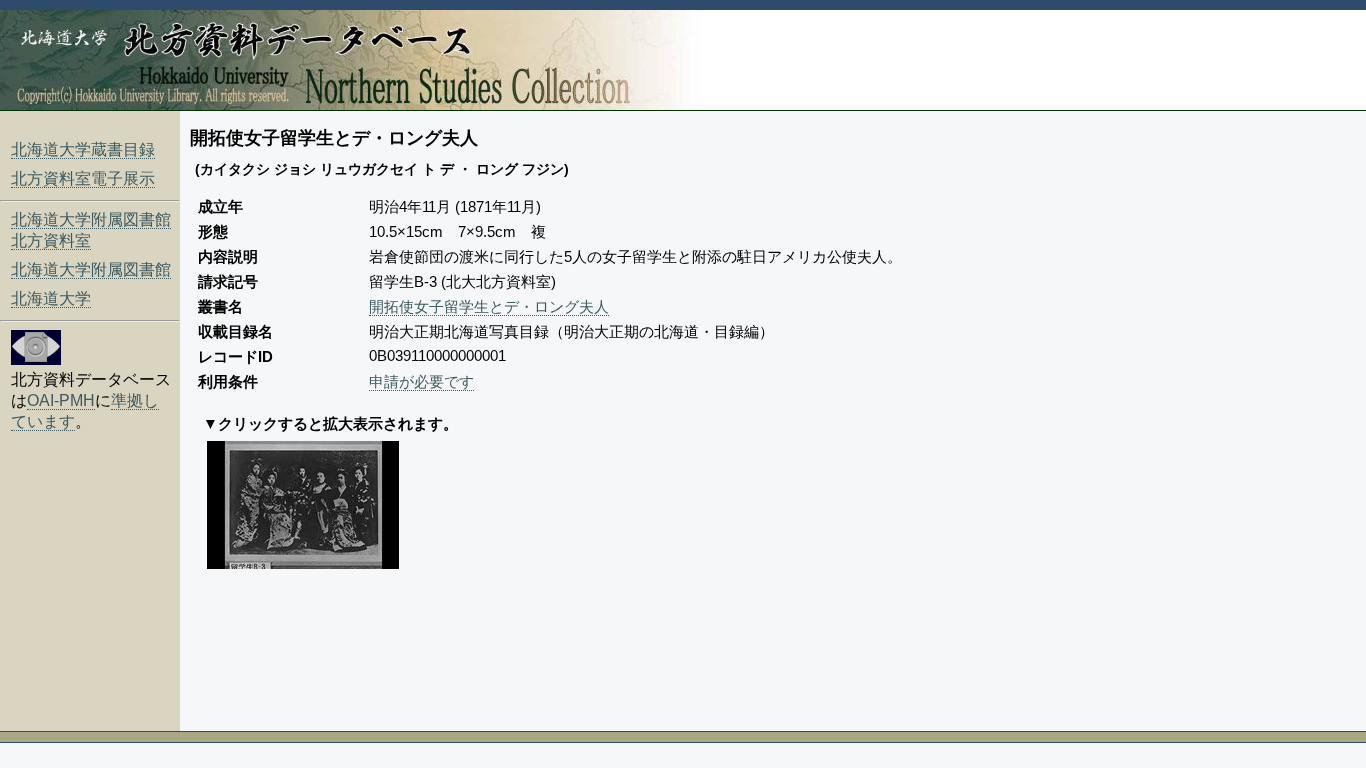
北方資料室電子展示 (83, 178)
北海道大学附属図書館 (91, 269)
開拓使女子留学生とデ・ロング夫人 (489, 306)
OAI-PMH (61, 400)
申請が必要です (421, 381)
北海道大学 (51, 298)
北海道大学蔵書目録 (83, 149)
